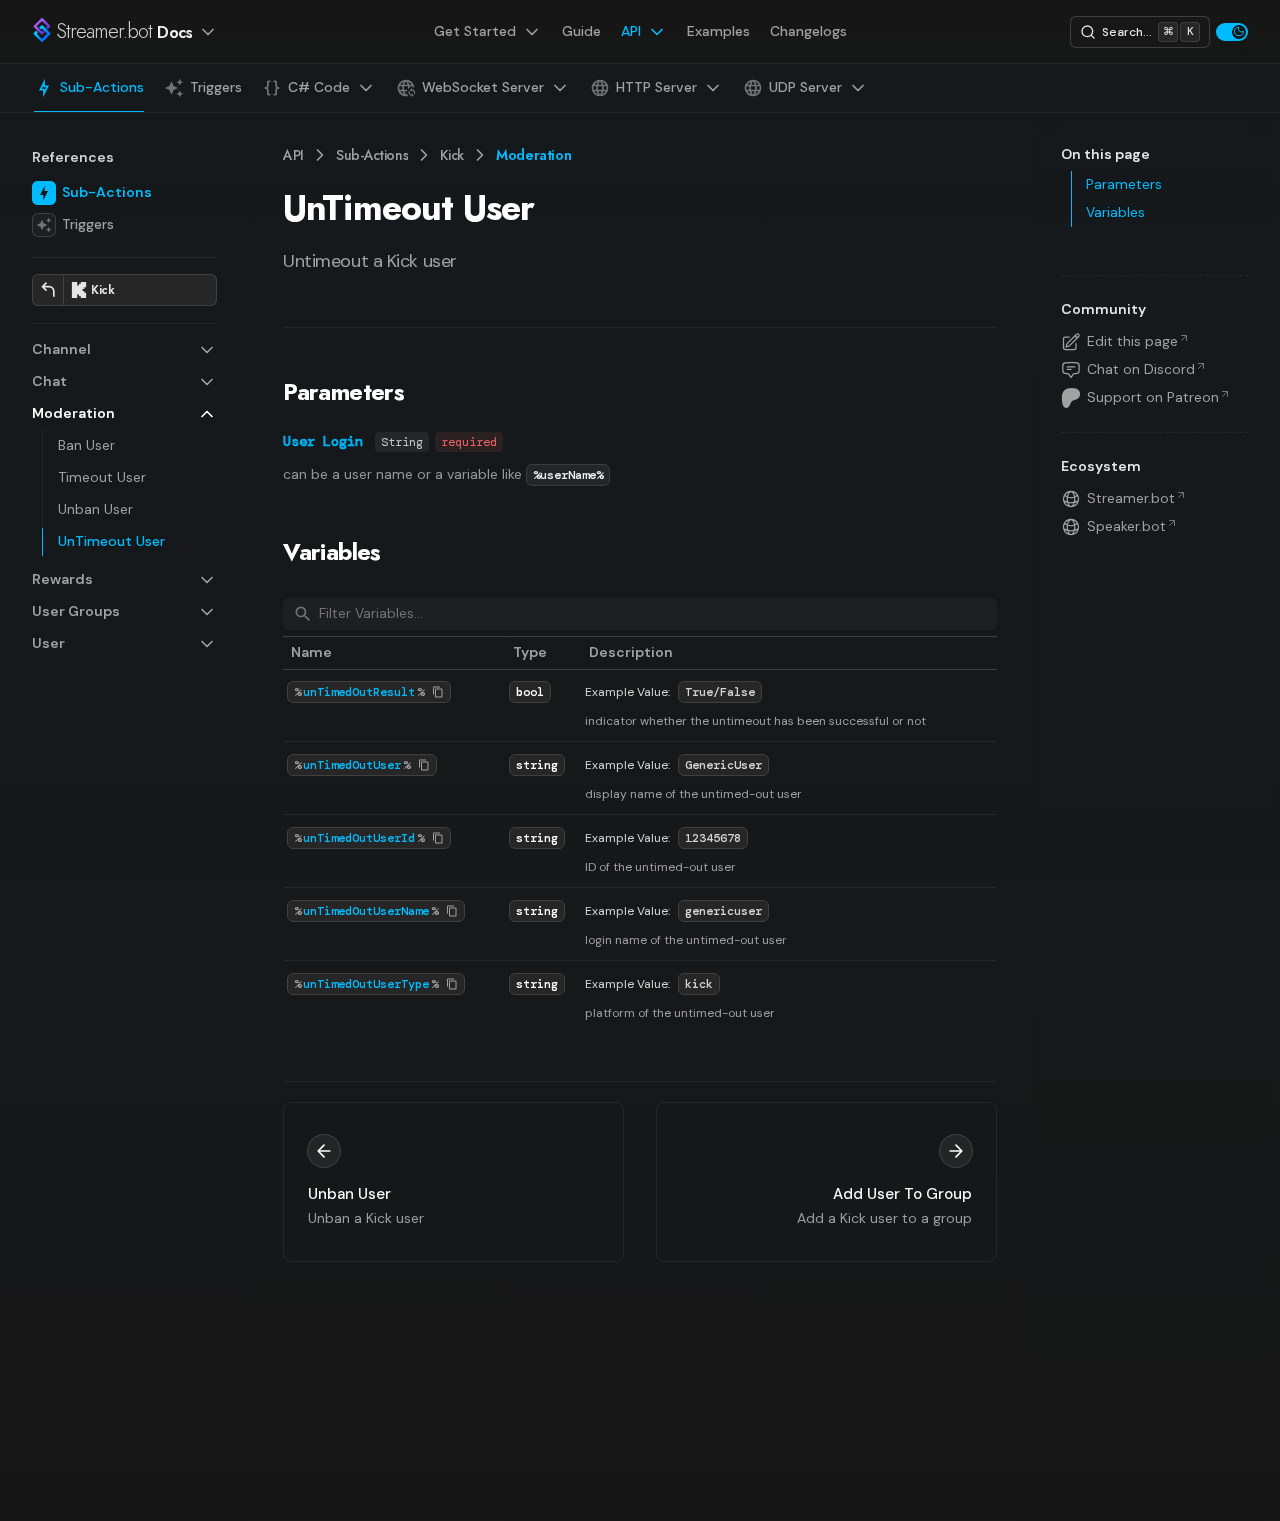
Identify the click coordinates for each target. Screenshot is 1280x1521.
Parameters (343, 391)
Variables (332, 551)
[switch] (1232, 32)
